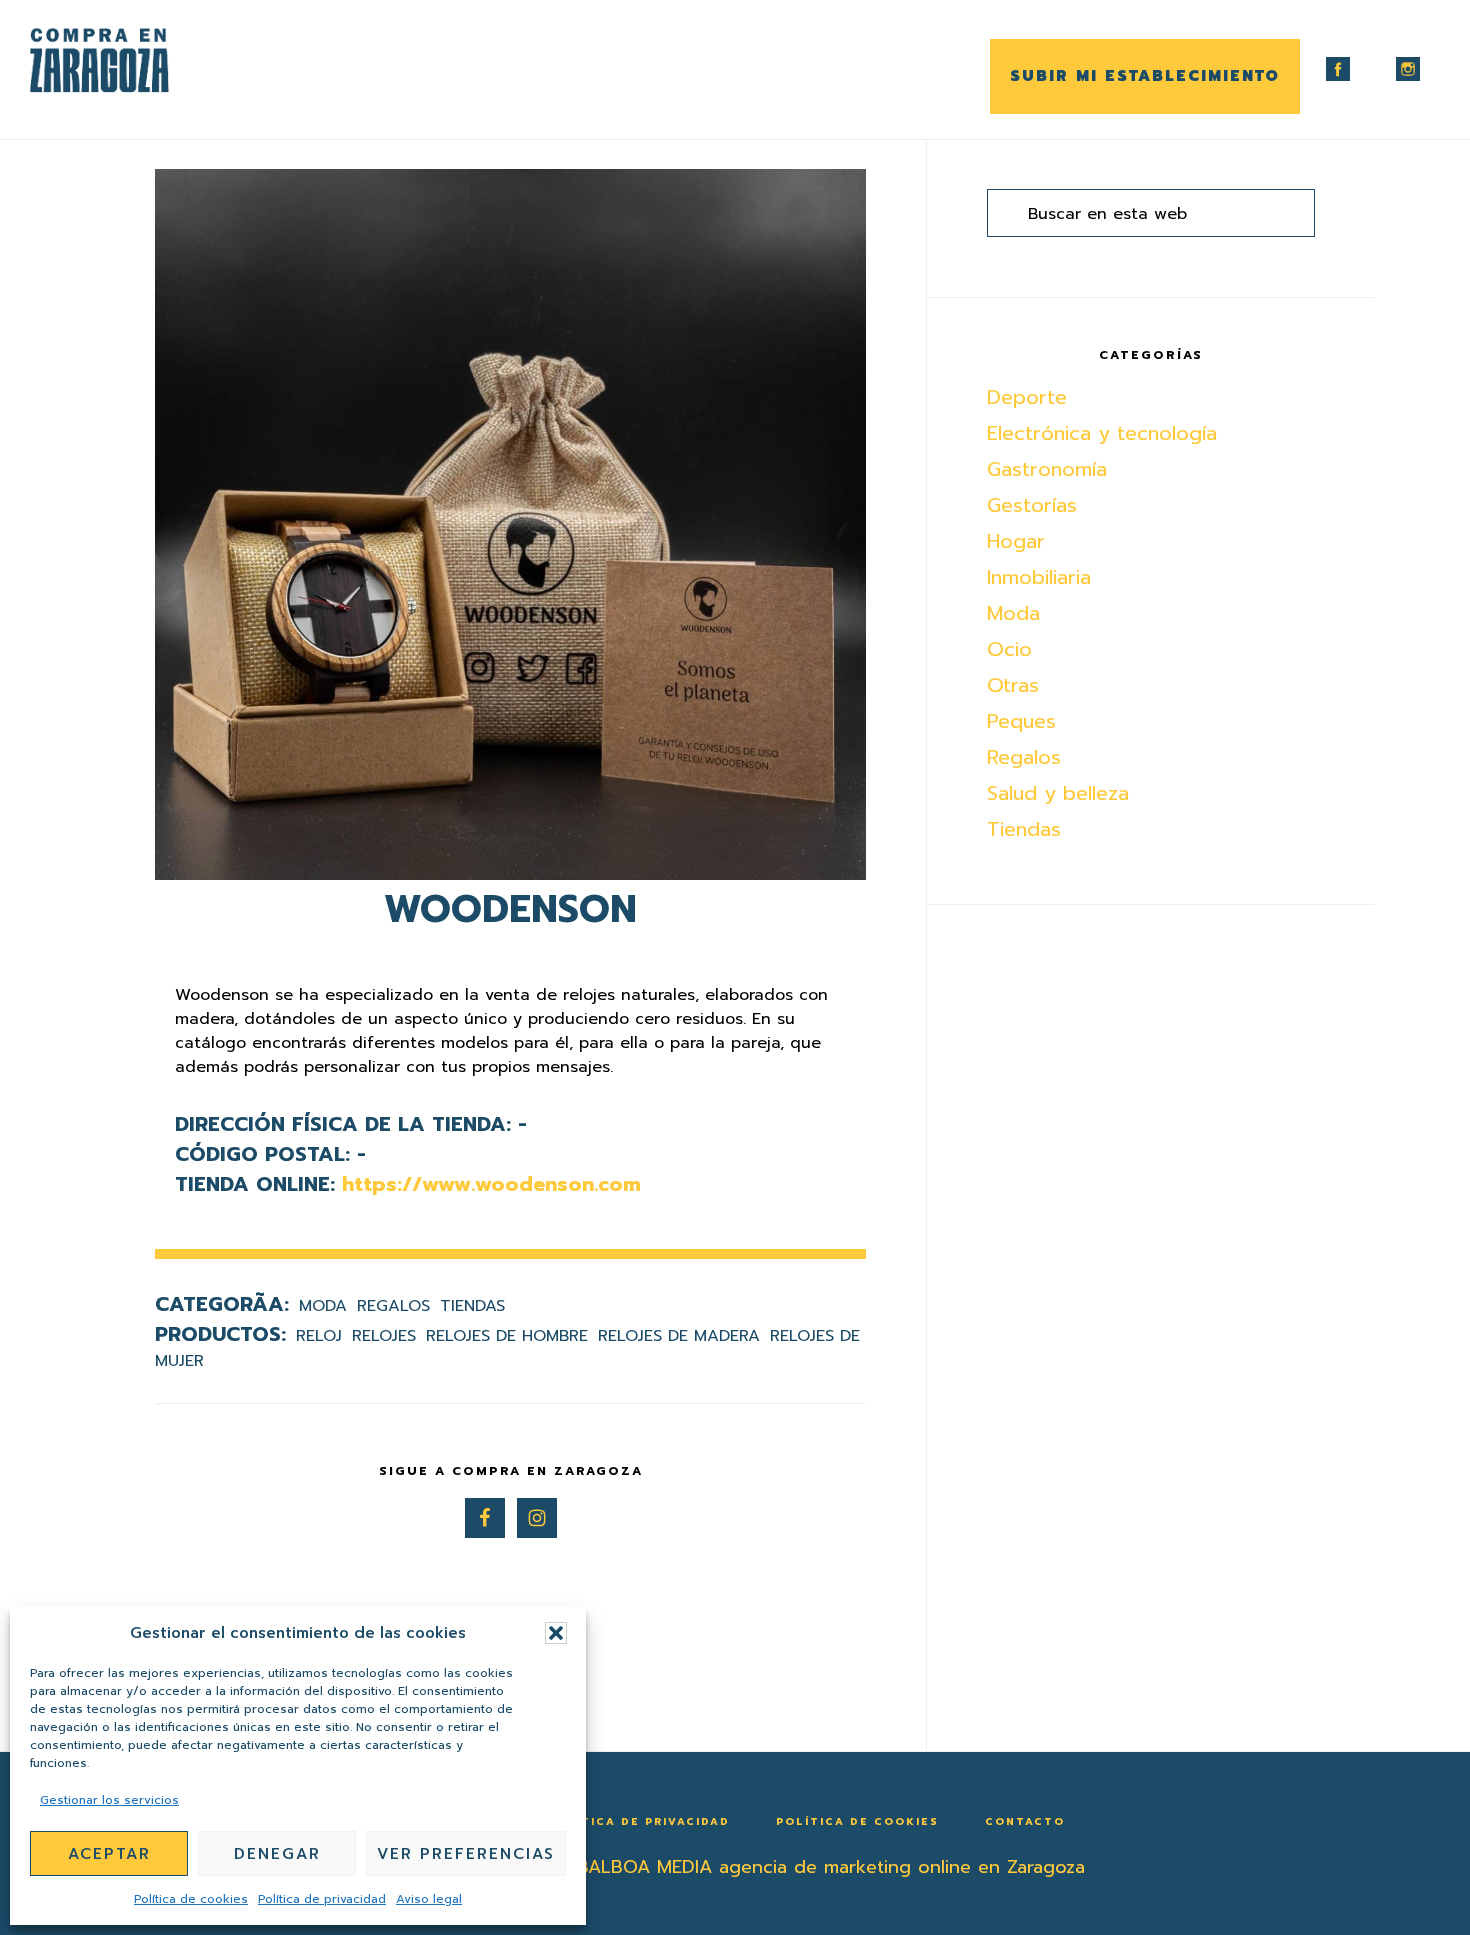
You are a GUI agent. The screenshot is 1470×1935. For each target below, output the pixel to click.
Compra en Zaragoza (130, 60)
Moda (323, 1306)
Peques (1021, 721)
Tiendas (472, 1306)
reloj (319, 1336)
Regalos (393, 1306)
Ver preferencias (466, 1854)
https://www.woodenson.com (491, 1184)
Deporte (1027, 397)
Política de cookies (191, 1899)
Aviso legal (429, 1899)
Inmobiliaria (1039, 577)
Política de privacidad (322, 1899)
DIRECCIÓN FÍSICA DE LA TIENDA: (343, 1124)
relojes (384, 1336)
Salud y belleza (1058, 793)
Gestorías (1032, 505)
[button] (556, 1633)
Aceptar (109, 1854)
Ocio (1009, 649)
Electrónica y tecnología (1102, 433)
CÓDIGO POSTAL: (262, 1154)
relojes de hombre (507, 1336)
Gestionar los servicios (109, 1800)
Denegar (277, 1854)
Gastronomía (1047, 469)
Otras (1013, 685)
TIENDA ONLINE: (255, 1184)
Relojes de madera (679, 1336)
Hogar (1016, 541)
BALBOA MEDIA (644, 1867)
